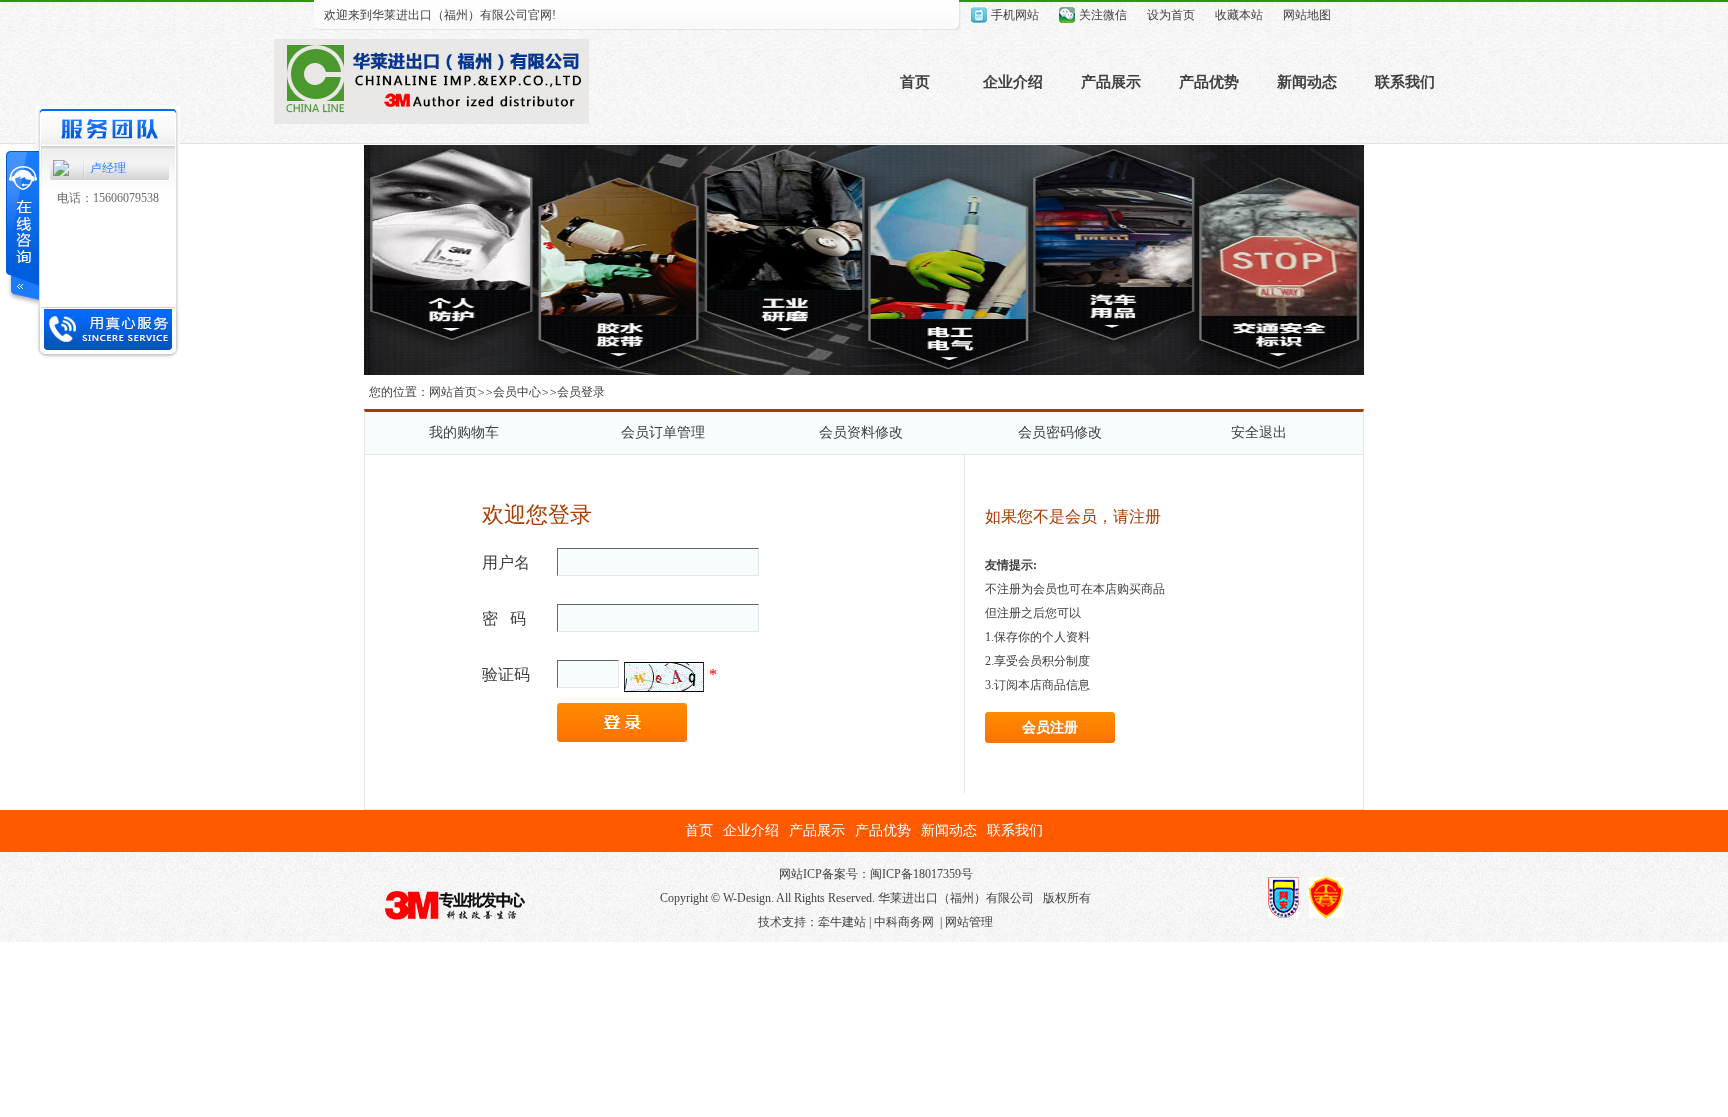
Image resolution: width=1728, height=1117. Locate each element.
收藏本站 (1239, 15)
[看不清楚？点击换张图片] (664, 677)
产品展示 (1111, 82)
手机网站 (1015, 15)
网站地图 (1307, 15)
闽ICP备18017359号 (921, 874)
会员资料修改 (861, 432)
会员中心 (517, 392)
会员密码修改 (1060, 432)
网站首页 (453, 392)
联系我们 (1405, 82)
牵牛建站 (842, 922)
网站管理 (969, 922)
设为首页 (1171, 15)
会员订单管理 (663, 432)
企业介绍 (1013, 82)
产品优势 (1209, 82)
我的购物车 (464, 432)
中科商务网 (904, 922)
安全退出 (1259, 432)
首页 (915, 82)
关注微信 (1103, 15)
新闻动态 (1307, 82)
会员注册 (1050, 727)
